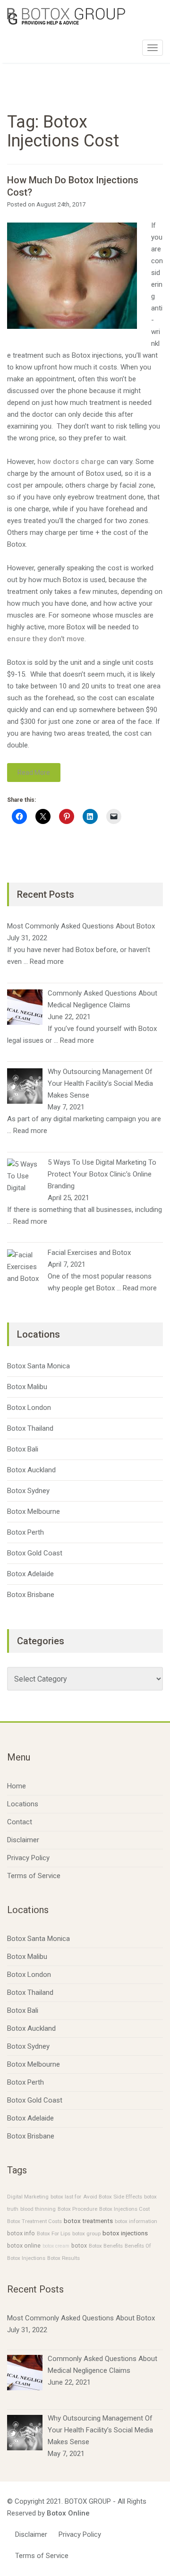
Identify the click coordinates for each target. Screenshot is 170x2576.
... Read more (44, 962)
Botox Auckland (31, 1470)
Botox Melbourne (34, 1511)
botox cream (56, 2246)
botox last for (66, 2197)
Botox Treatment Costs (34, 2221)
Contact (20, 1822)
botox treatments (88, 2221)
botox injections (125, 2233)
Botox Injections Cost (124, 2209)
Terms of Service (34, 1876)
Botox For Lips (54, 2233)
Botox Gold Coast (35, 1553)
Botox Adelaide (30, 1574)
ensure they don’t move (46, 639)
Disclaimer (23, 1840)
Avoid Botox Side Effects (113, 2197)
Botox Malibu (27, 1387)
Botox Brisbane (31, 1595)
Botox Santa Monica (38, 1366)
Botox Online (68, 2513)
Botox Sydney (28, 1491)
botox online (24, 2246)
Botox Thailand (30, 1428)
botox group (86, 2233)
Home (17, 1786)
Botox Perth (25, 1532)
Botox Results (64, 2258)
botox (79, 2246)
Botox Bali (23, 1449)
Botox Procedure (77, 2209)
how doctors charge (71, 462)
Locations (23, 1804)
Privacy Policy (28, 1858)
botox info (21, 2233)
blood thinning (38, 2209)
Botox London (29, 1408)
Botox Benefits (106, 2246)
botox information (136, 2221)
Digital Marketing (28, 2197)
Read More (34, 773)
